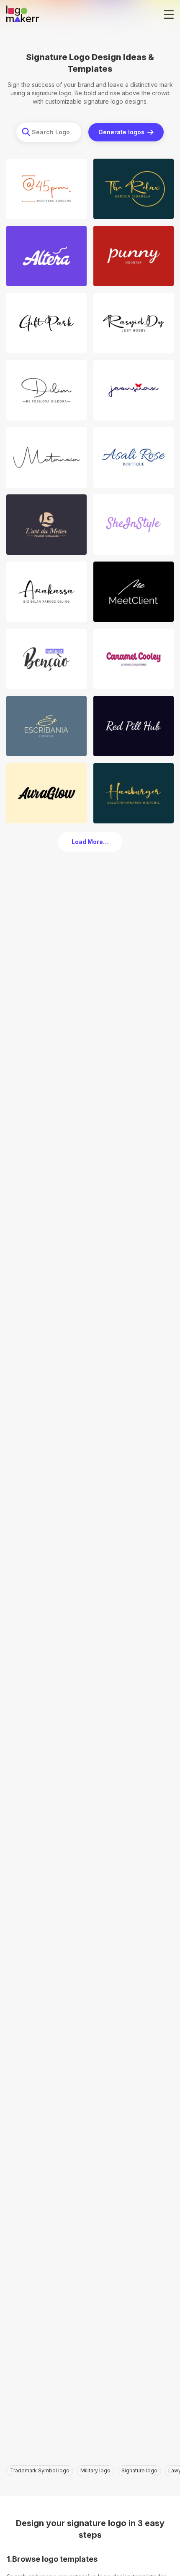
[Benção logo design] (46, 659)
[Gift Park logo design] (46, 323)
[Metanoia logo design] (46, 457)
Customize (49, 210)
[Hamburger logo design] (134, 793)
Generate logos (121, 132)
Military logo (95, 2470)
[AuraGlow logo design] (46, 793)
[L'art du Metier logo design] (46, 525)
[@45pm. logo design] (46, 189)
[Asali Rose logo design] (134, 457)
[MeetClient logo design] (134, 592)
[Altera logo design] (46, 256)
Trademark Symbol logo (40, 2470)
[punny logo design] (134, 256)
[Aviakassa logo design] (46, 592)
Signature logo (139, 2470)
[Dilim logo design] (46, 390)
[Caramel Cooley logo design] (134, 659)
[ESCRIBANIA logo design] (46, 726)
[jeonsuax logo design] (134, 390)
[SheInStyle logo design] (134, 525)
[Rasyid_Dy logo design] (134, 323)
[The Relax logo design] (134, 189)
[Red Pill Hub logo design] (134, 726)
